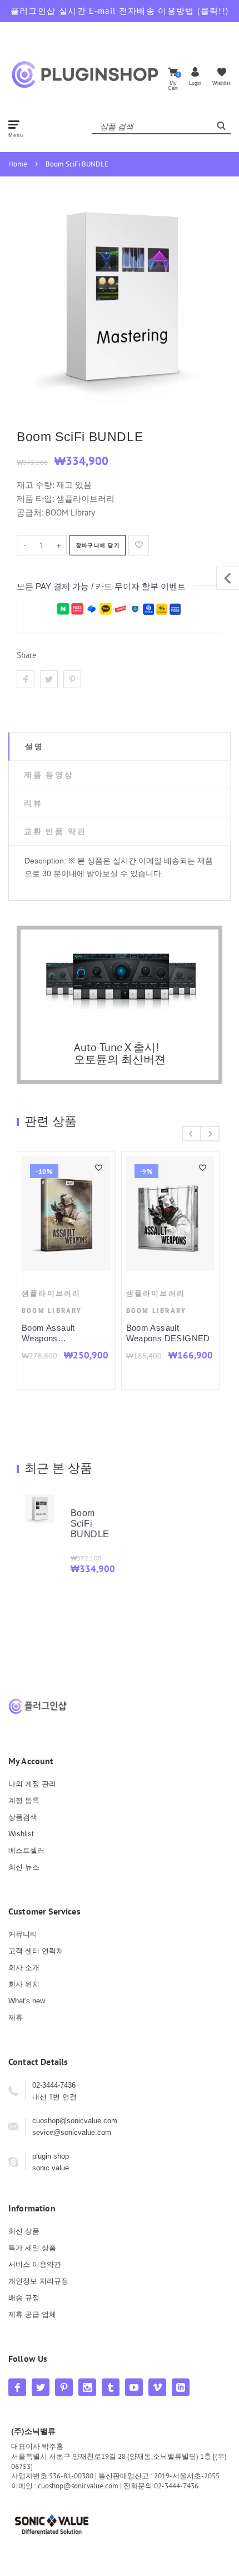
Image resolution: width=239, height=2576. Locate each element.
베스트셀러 (26, 1850)
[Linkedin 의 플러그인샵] (181, 2387)
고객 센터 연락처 (36, 1951)
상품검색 (23, 1817)
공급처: (30, 512)
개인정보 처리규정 (38, 2281)
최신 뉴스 (24, 1867)
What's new (27, 2001)
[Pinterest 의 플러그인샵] (64, 2387)
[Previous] (191, 1134)
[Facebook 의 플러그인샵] (17, 2387)
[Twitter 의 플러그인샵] (41, 2387)
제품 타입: (35, 499)
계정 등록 (24, 1800)
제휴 (16, 2017)
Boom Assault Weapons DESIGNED (130, 1333)
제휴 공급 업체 (32, 2314)
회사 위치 (24, 1984)
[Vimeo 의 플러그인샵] (157, 2387)
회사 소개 (24, 1968)
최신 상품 (24, 2231)
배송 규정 (24, 2298)
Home (18, 164)
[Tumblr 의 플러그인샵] (111, 2387)
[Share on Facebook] (26, 679)
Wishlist (21, 1834)
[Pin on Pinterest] (72, 679)
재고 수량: (36, 485)
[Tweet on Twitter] (49, 679)
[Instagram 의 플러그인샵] (87, 2387)
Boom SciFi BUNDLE (77, 164)
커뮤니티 (23, 1934)
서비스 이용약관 (35, 2264)
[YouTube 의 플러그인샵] (134, 2387)
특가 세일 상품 (32, 2248)
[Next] (210, 1134)
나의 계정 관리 (32, 1784)
